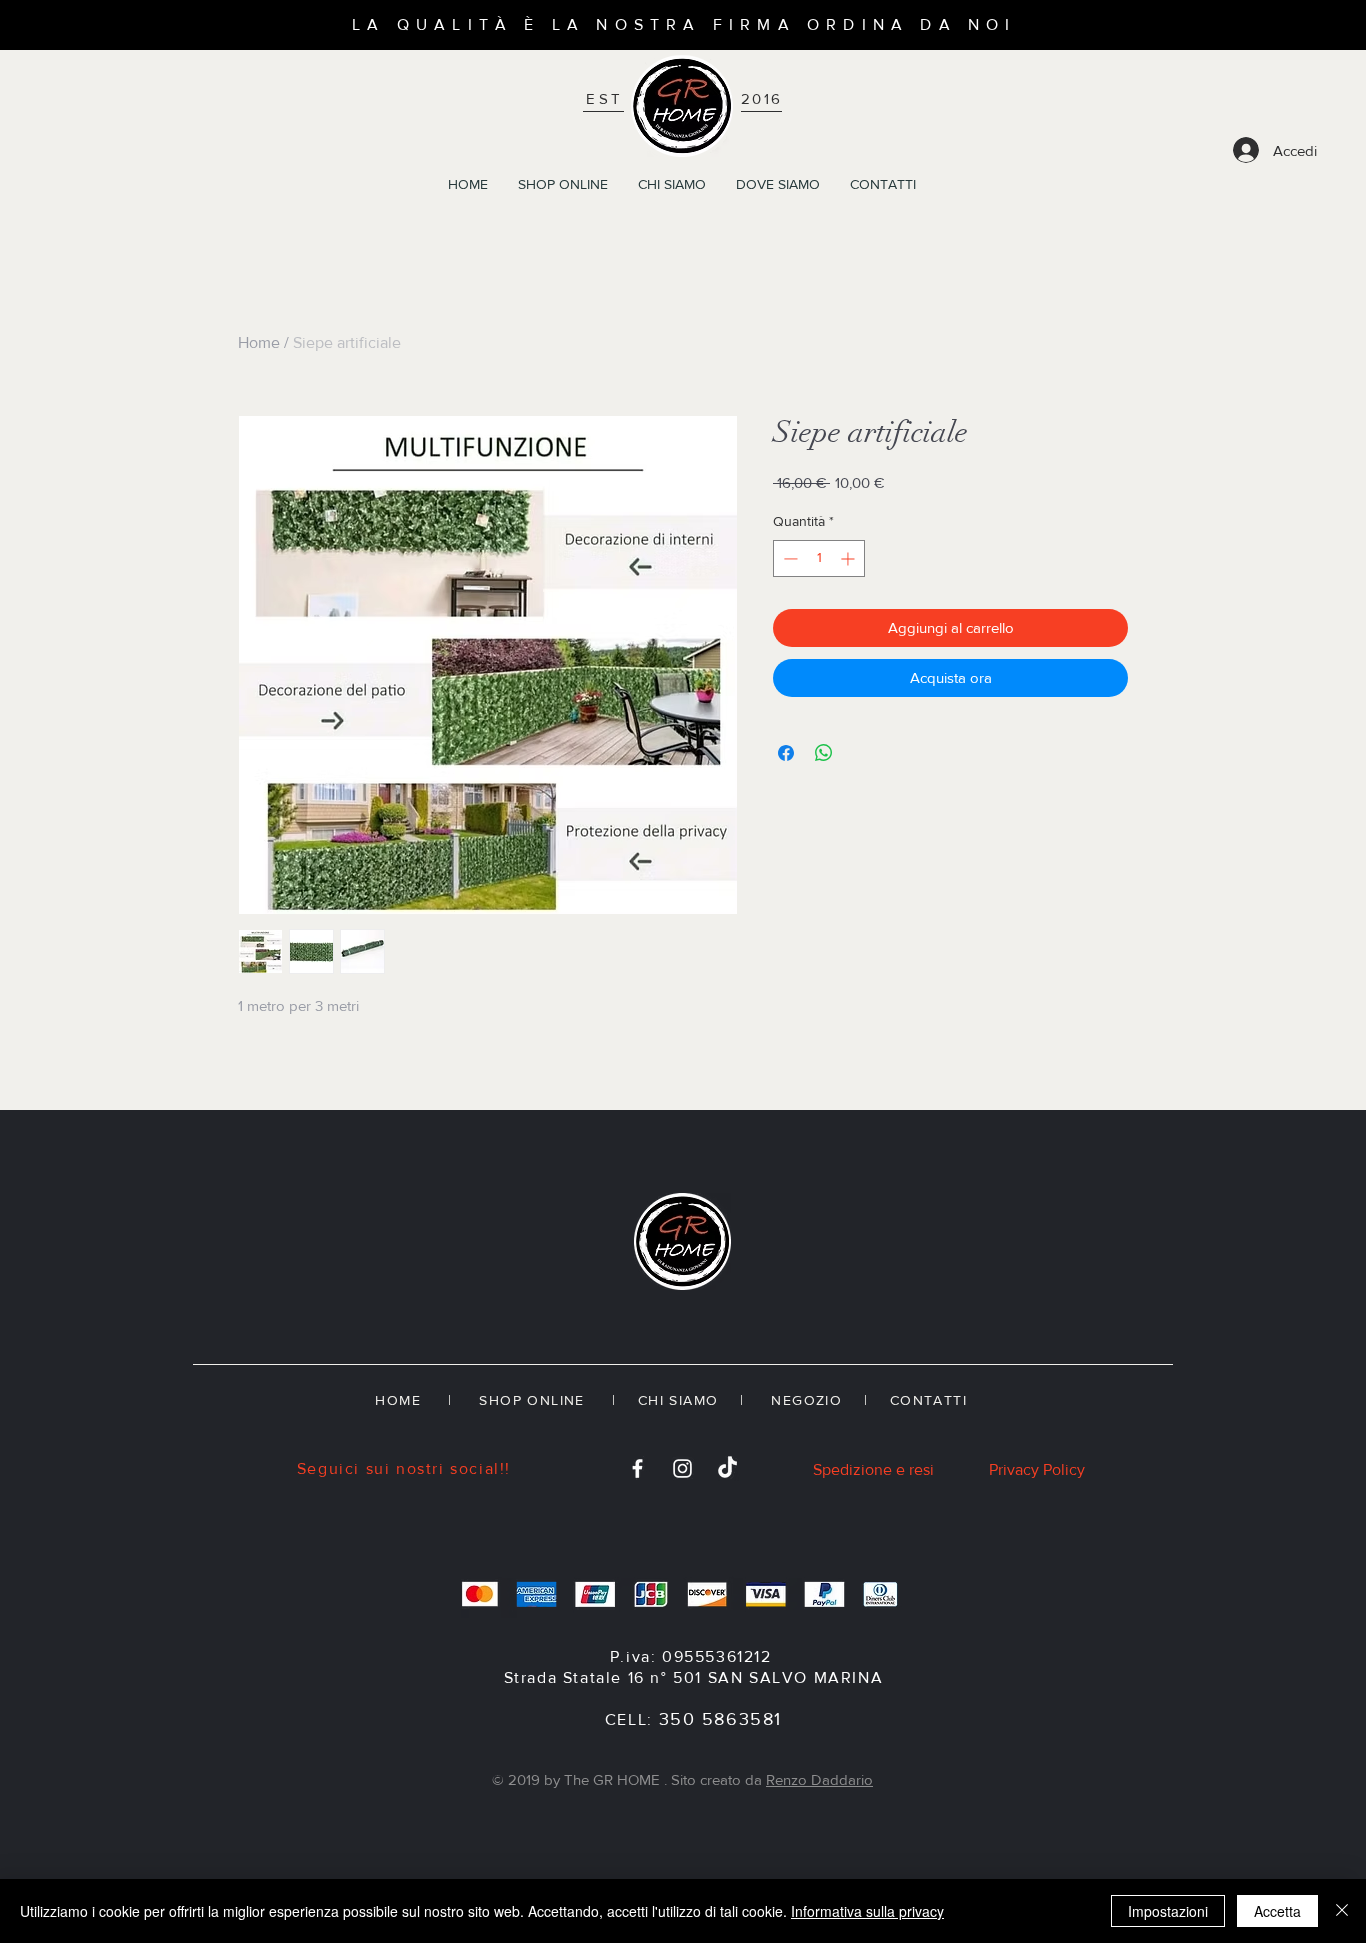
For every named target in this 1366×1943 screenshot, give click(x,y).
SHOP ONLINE (531, 1400)
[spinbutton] (819, 558)
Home (259, 342)
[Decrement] (788, 558)
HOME (398, 1400)
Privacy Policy (1037, 1469)
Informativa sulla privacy (867, 1911)
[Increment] (849, 558)
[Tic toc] (727, 1468)
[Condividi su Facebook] (786, 753)
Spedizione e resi (873, 1469)
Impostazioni (1168, 1911)
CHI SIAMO (678, 1400)
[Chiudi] (1342, 1911)
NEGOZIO (804, 1400)
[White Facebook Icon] (637, 1468)
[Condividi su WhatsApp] (824, 753)
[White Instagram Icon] (682, 1468)
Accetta (1277, 1911)
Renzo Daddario (819, 1779)
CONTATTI (931, 1400)
